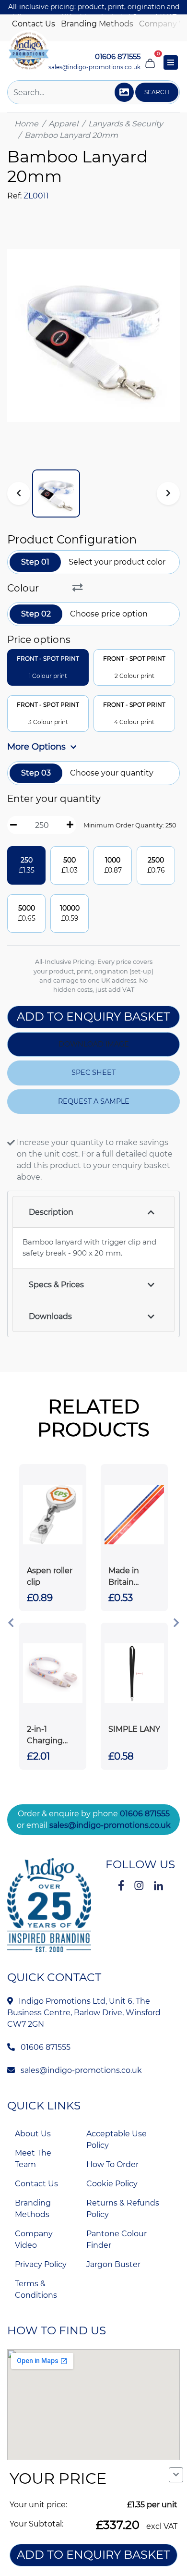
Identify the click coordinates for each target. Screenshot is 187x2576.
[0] (150, 62)
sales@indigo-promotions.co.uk (94, 67)
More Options (38, 747)
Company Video (34, 2239)
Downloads (50, 1316)
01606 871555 (145, 1814)
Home (26, 124)
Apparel (63, 124)
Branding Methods (97, 24)
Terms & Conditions (36, 2289)
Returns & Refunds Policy (123, 2209)
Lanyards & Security (126, 124)
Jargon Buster (113, 2264)
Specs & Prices (56, 1285)
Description (51, 1212)
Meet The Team (33, 2159)
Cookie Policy (112, 2184)
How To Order (112, 2164)
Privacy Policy (41, 2264)
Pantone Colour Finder (117, 2239)
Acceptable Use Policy (117, 2139)
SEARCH (157, 92)
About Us (33, 2134)
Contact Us (34, 24)
